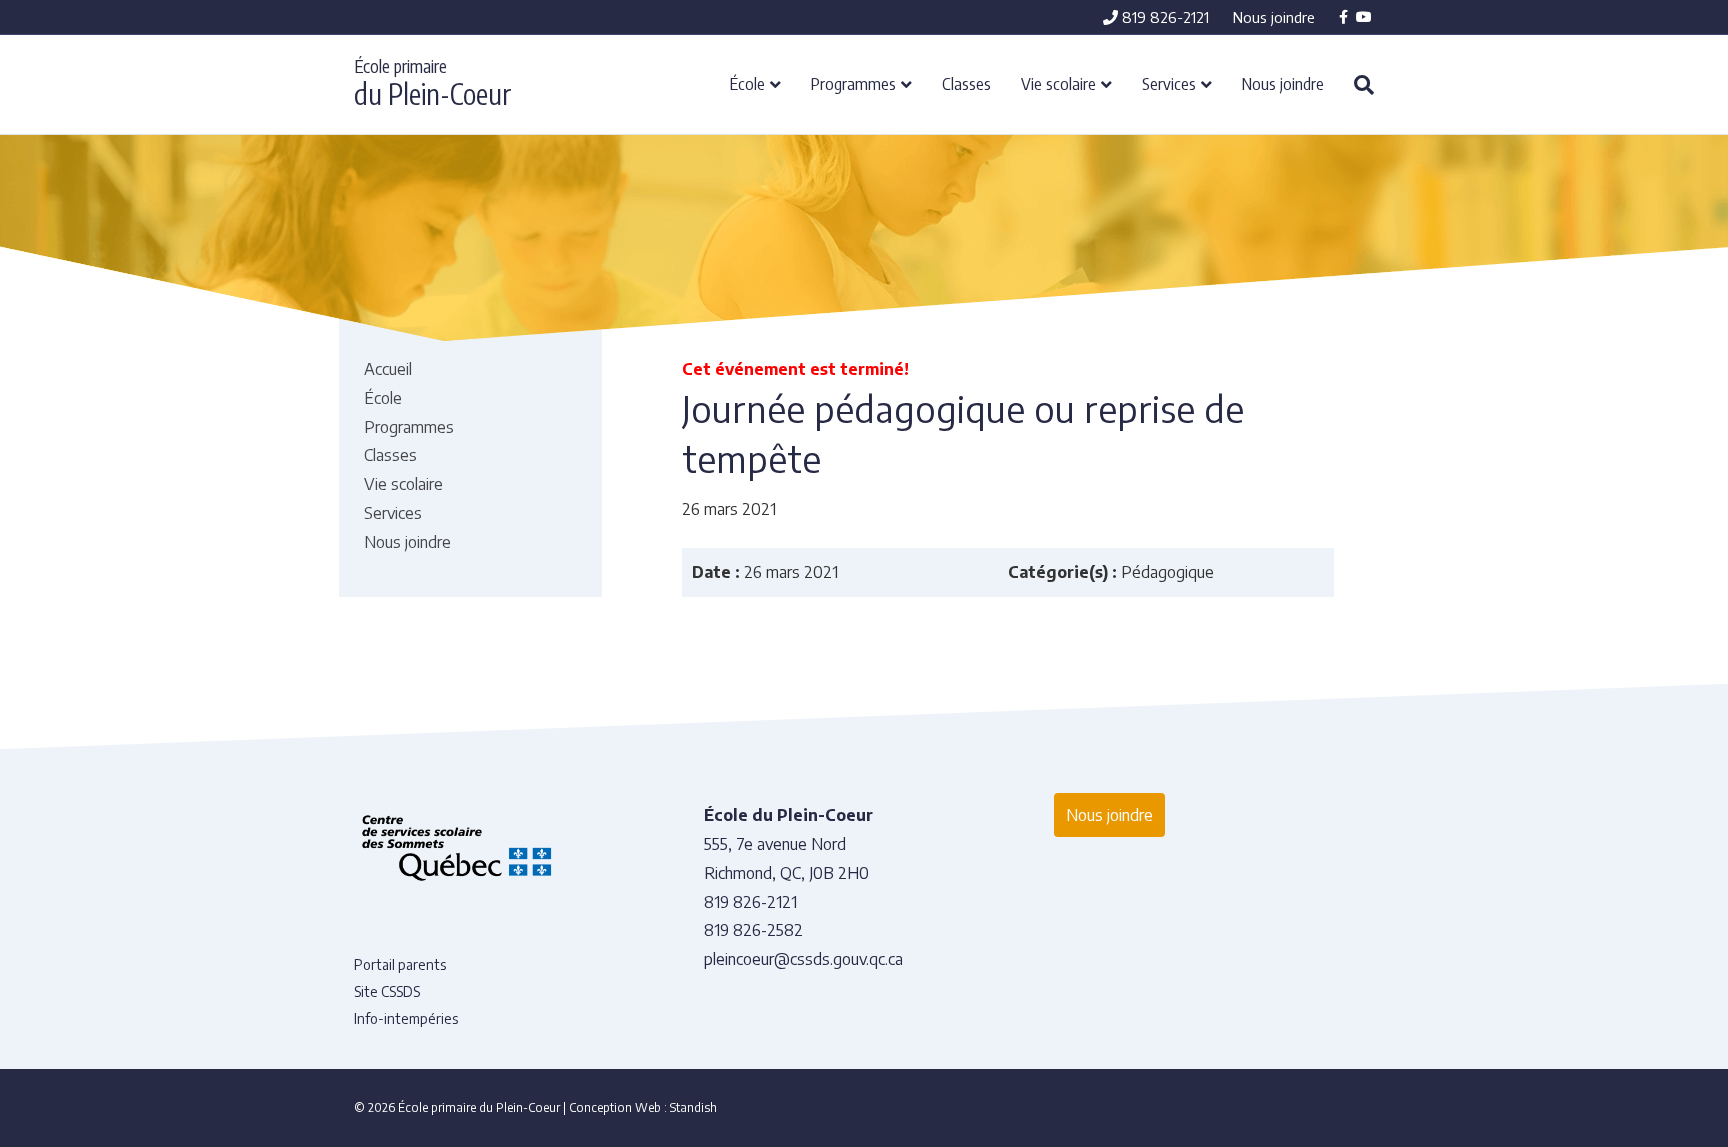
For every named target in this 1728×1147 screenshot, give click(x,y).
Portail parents (400, 964)
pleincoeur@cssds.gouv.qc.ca (803, 959)
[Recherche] (1356, 85)
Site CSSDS (387, 991)
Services (1169, 83)
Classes (966, 83)
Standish (693, 1107)
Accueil (388, 369)
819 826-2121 (1163, 17)
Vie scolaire (1058, 83)
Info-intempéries (406, 1018)
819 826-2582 (753, 930)
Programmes (853, 83)
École (747, 83)
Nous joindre (1274, 17)
